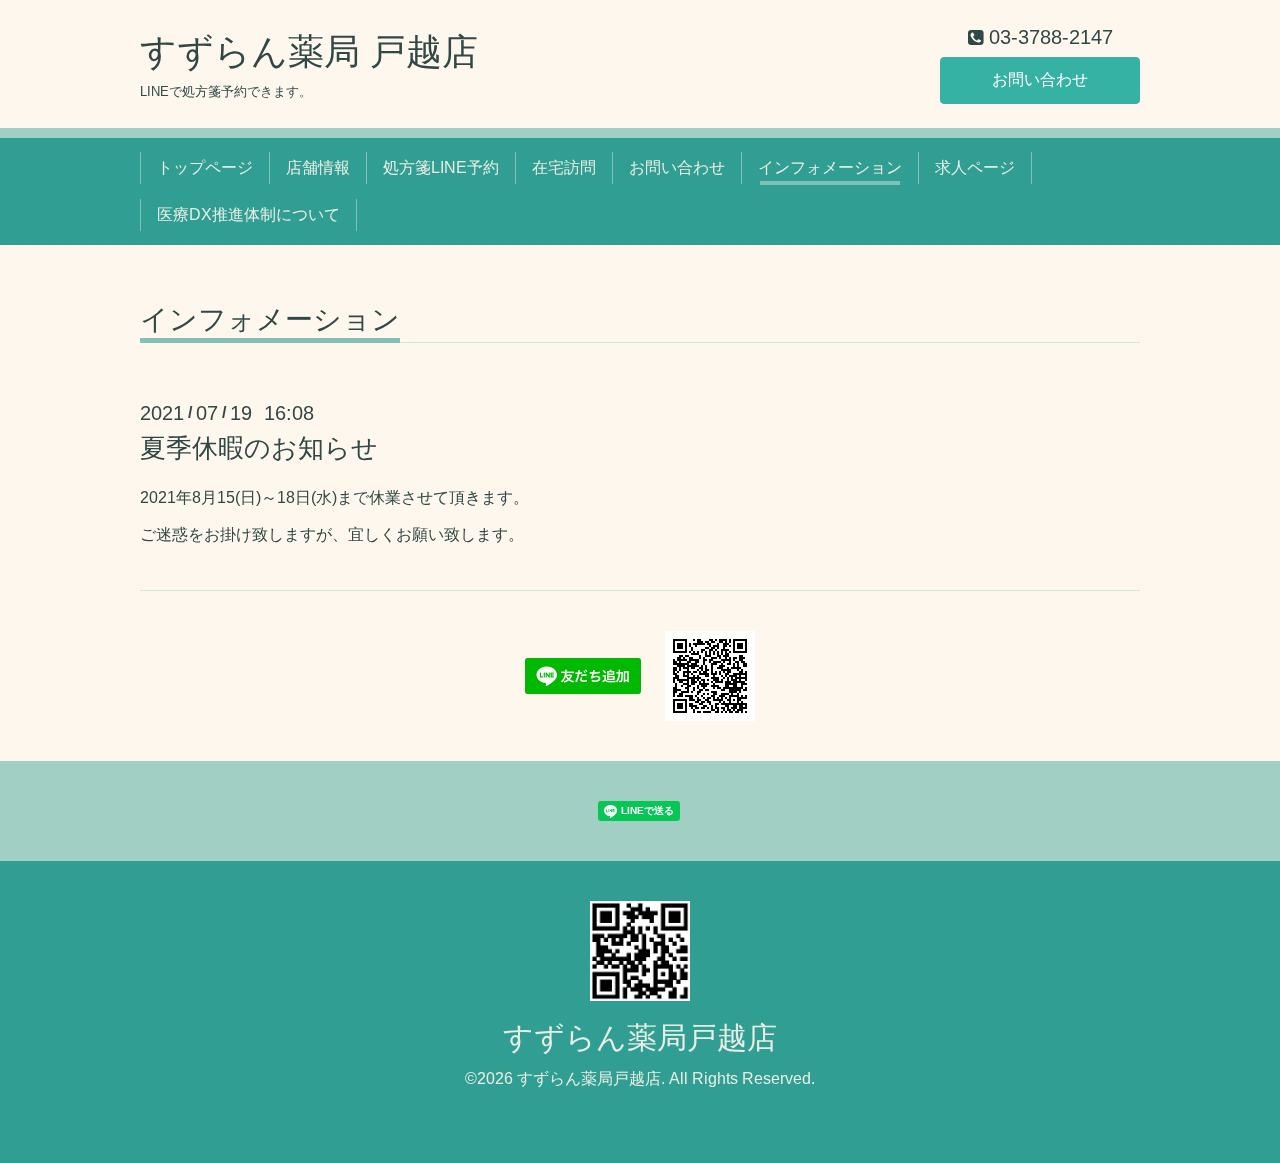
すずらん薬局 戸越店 (309, 51)
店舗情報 (318, 167)
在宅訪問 (564, 167)
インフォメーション (830, 167)
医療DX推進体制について (248, 214)
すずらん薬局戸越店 (640, 1037)
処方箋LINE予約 (441, 167)
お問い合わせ (1040, 79)
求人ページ (975, 167)
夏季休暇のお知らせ (259, 448)
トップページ (205, 167)
